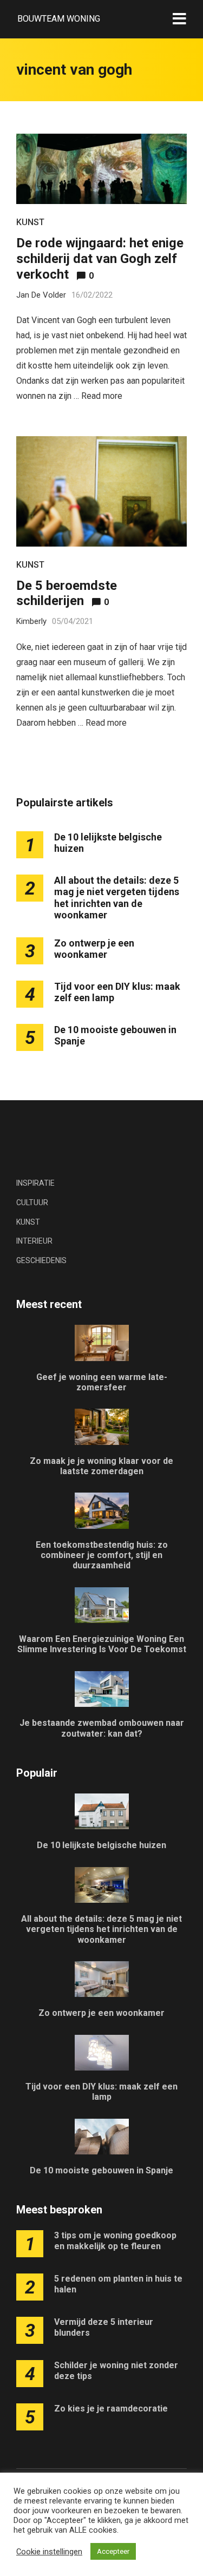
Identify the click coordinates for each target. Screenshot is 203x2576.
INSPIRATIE (35, 1183)
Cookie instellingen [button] (49, 2552)
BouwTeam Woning (59, 19)
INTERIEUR (34, 1241)
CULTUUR (32, 1202)
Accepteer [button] (113, 2551)
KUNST (30, 222)
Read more (102, 396)
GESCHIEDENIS (41, 1260)
